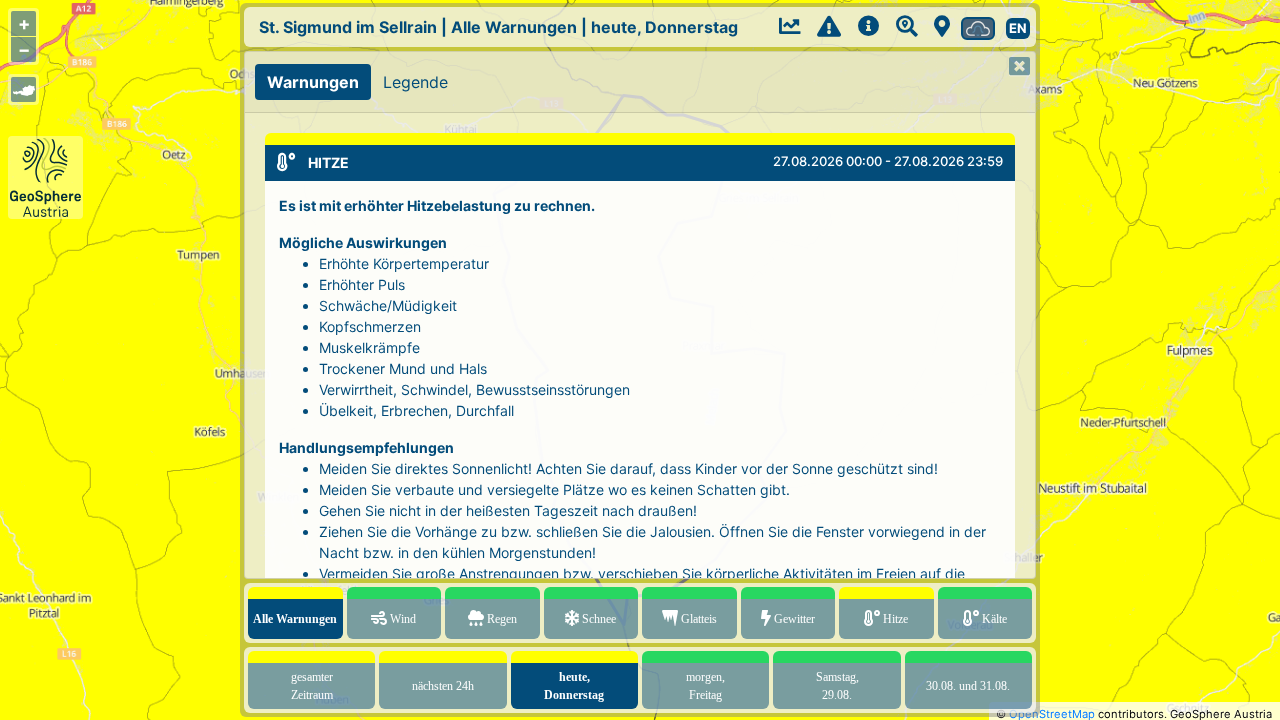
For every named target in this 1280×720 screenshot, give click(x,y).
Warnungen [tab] (313, 82)
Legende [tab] (415, 82)
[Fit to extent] (23, 89)
